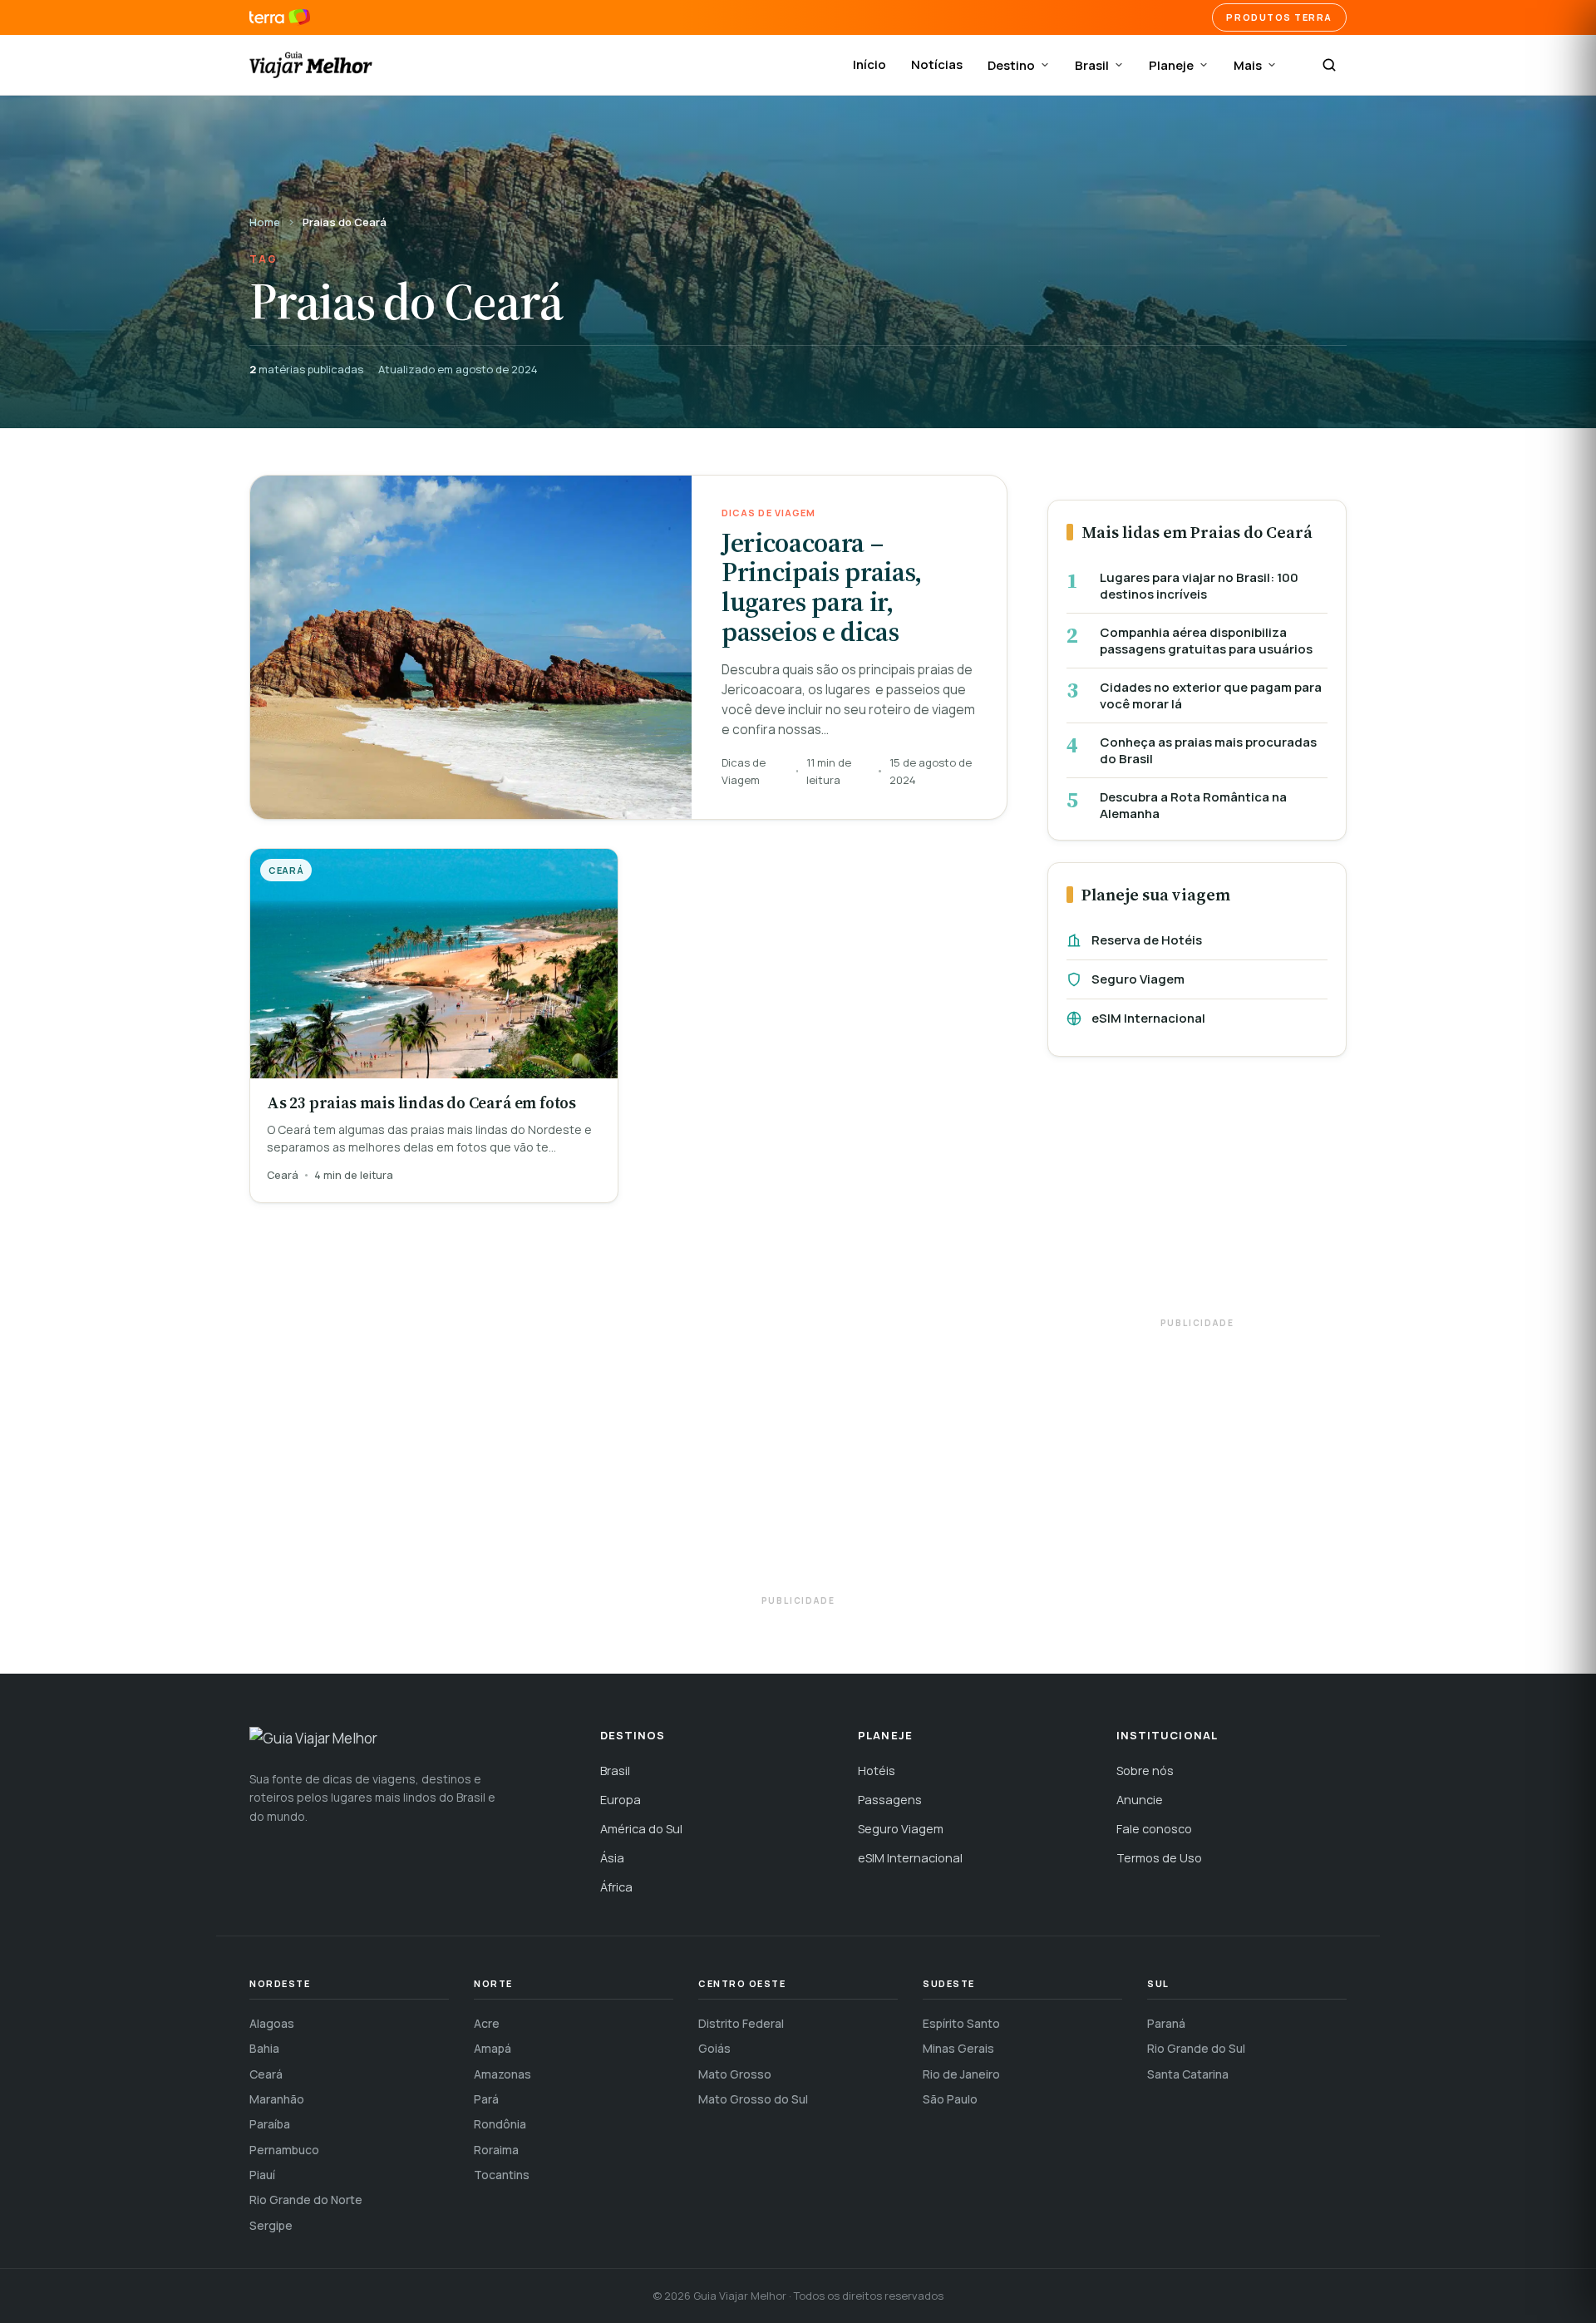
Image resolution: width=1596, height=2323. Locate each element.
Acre (487, 2023)
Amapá (493, 2048)
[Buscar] (1329, 65)
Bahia (264, 2048)
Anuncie (1140, 1800)
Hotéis (877, 1771)
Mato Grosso (735, 2074)
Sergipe (271, 2225)
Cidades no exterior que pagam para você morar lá (1211, 695)
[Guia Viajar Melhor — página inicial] (311, 65)
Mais (1248, 65)
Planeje (1171, 65)
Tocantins (502, 2175)
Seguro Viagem (1138, 979)
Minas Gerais (958, 2048)
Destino (1011, 65)
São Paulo (950, 2099)
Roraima (496, 2150)
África (616, 1887)
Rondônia (500, 2124)
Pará (486, 2099)
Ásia (612, 1858)
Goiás (714, 2048)
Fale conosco (1154, 1829)
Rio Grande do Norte (306, 2200)
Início (869, 64)
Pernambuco (284, 2150)
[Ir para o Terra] (280, 17)
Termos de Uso (1159, 1858)
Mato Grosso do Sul (753, 2099)
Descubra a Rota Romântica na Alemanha (1193, 805)
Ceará (266, 2074)
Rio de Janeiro (961, 2074)
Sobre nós (1145, 1771)
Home (265, 222)
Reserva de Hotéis (1147, 940)
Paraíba (270, 2124)
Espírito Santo (961, 2023)
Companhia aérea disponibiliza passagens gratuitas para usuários (1206, 641)
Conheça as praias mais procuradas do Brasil (1208, 750)
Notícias (937, 64)
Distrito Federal (741, 2023)
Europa (621, 1800)
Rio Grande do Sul (1196, 2048)
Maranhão (277, 2099)
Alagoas (272, 2023)
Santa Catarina (1188, 2074)
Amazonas (502, 2074)
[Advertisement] (1197, 1195)
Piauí (262, 2175)
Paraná (1166, 2023)
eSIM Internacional (1148, 1018)
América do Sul (641, 1829)
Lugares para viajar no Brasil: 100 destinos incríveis (1199, 586)
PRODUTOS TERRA (1279, 17)
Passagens (890, 1800)
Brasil (1092, 65)
